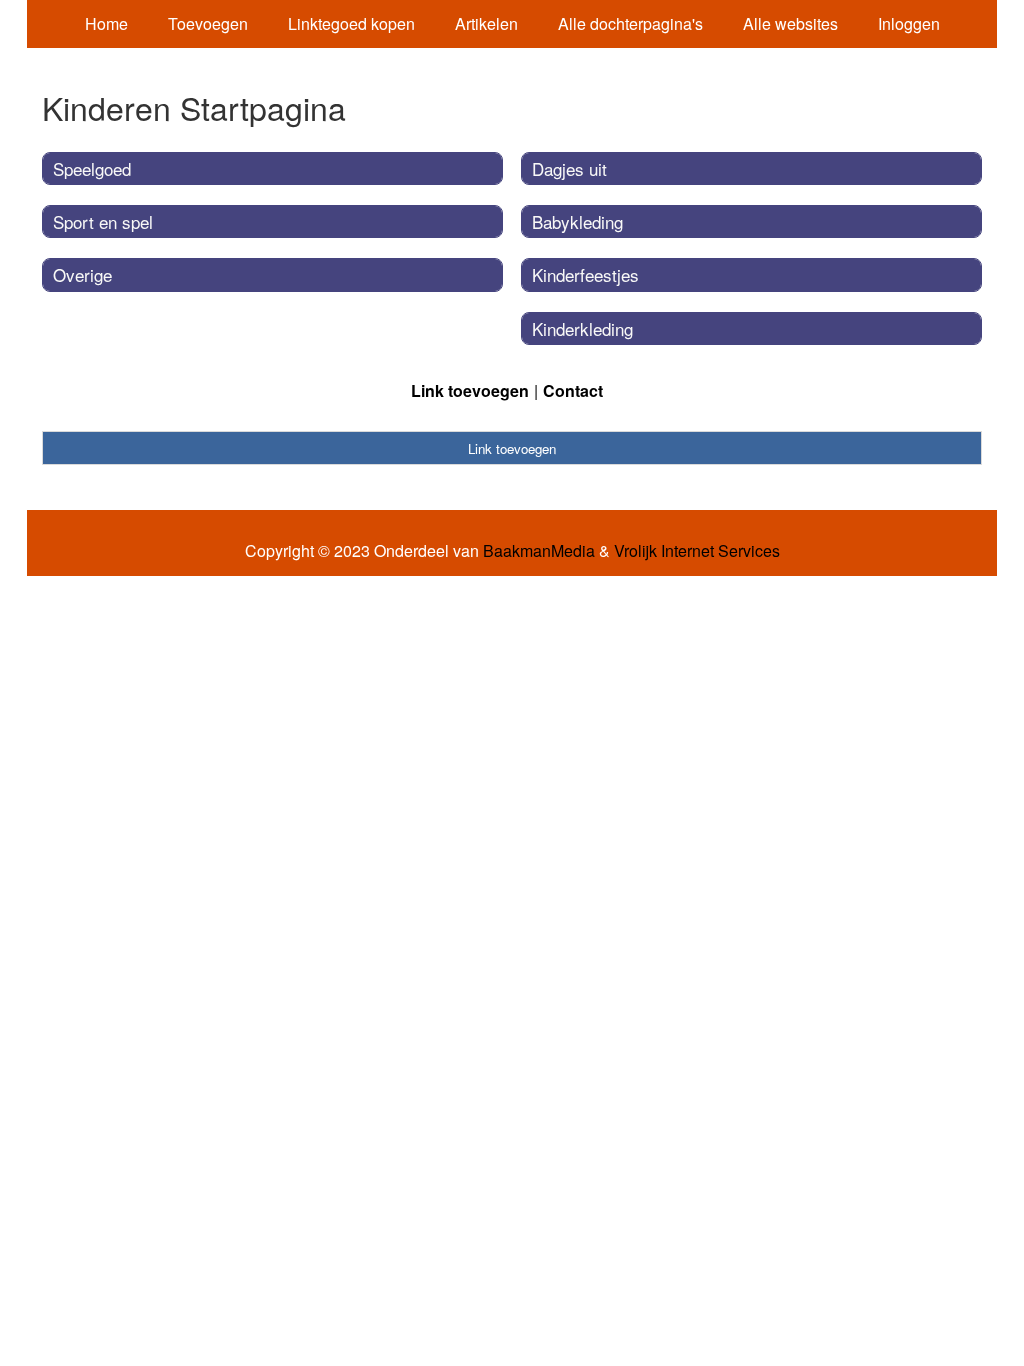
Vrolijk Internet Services (697, 551)
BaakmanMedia (539, 551)
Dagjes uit (569, 168)
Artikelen (486, 23)
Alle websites (790, 23)
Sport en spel (103, 221)
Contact (573, 390)
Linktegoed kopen (351, 23)
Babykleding (577, 221)
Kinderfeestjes (585, 274)
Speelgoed (92, 168)
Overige (82, 274)
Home (106, 23)
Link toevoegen (470, 390)
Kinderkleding (582, 328)
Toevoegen (208, 23)
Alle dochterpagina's (630, 23)
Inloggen (909, 23)
